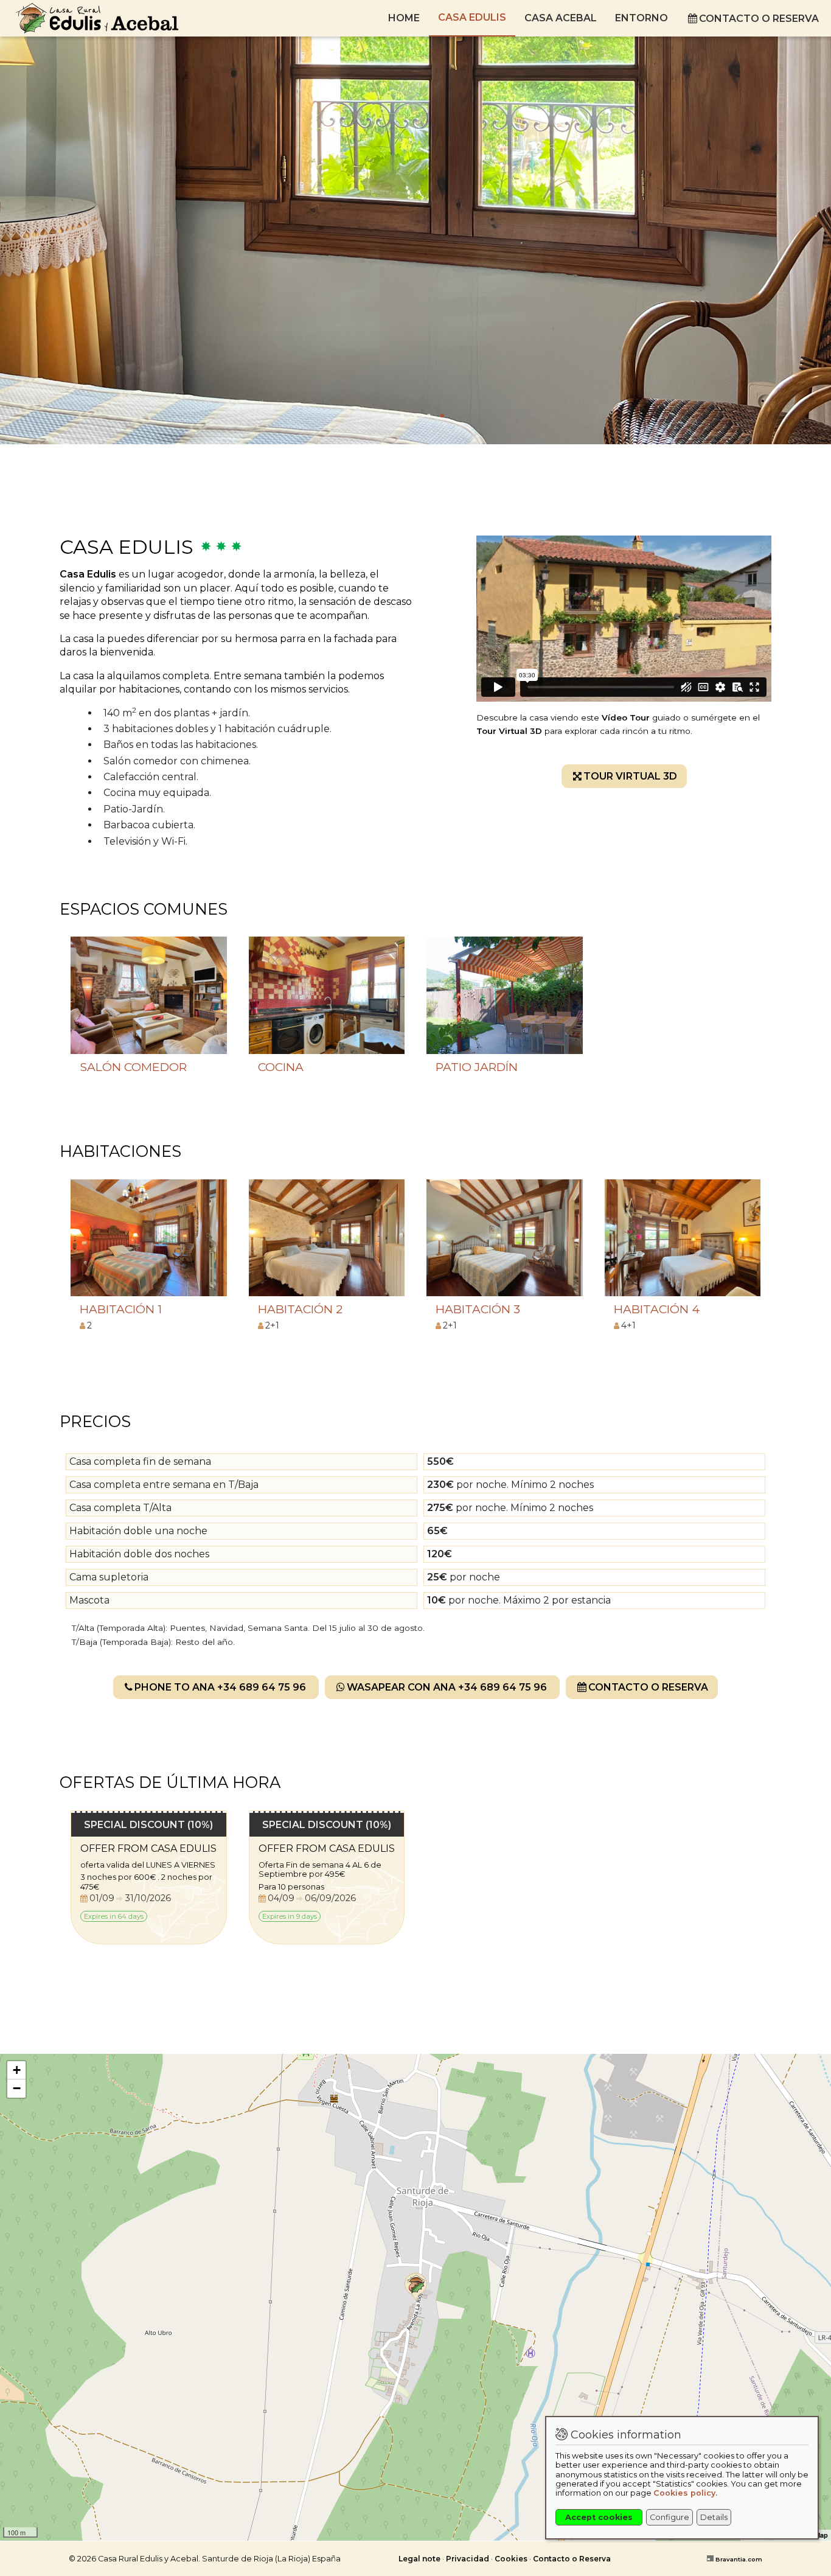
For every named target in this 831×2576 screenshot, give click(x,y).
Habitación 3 (478, 1309)
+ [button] (17, 2070)
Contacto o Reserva (759, 19)
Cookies (511, 2559)
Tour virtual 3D (630, 776)
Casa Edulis (472, 17)
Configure (669, 2517)
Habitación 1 (121, 1309)
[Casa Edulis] (421, 2287)
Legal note (419, 2559)
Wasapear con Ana (447, 1687)
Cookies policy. (685, 2493)
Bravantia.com (739, 2559)
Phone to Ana (220, 1687)
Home (404, 18)
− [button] (17, 2088)
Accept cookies (599, 2517)
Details (714, 2517)
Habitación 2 (300, 1309)
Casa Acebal (561, 18)
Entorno (642, 18)
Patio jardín (477, 1067)
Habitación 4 (657, 1309)
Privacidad (468, 2559)
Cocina (281, 1067)
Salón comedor (133, 1067)
